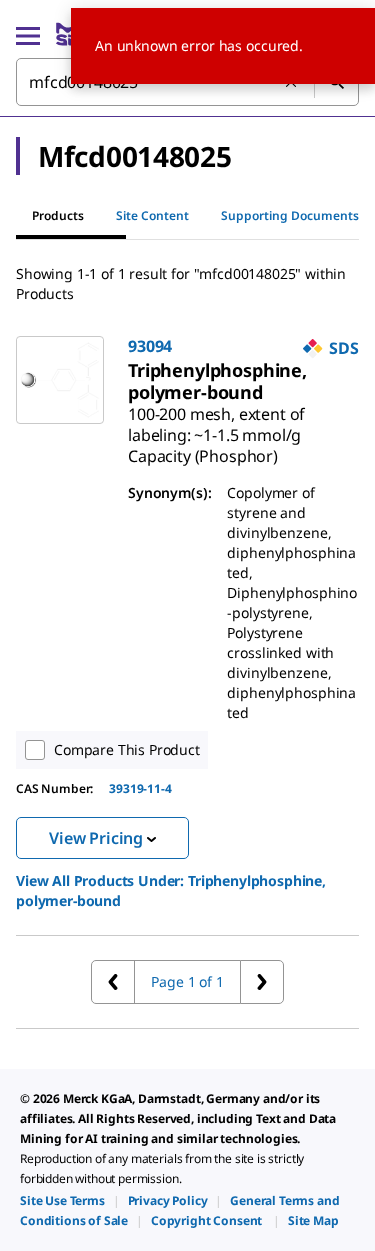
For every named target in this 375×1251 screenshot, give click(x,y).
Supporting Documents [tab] (290, 215)
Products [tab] (58, 215)
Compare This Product (127, 749)
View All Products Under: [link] (171, 890)
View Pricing (96, 838)
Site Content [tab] (152, 215)
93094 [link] (150, 346)
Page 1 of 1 (187, 981)
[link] (217, 381)
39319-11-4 (140, 788)
